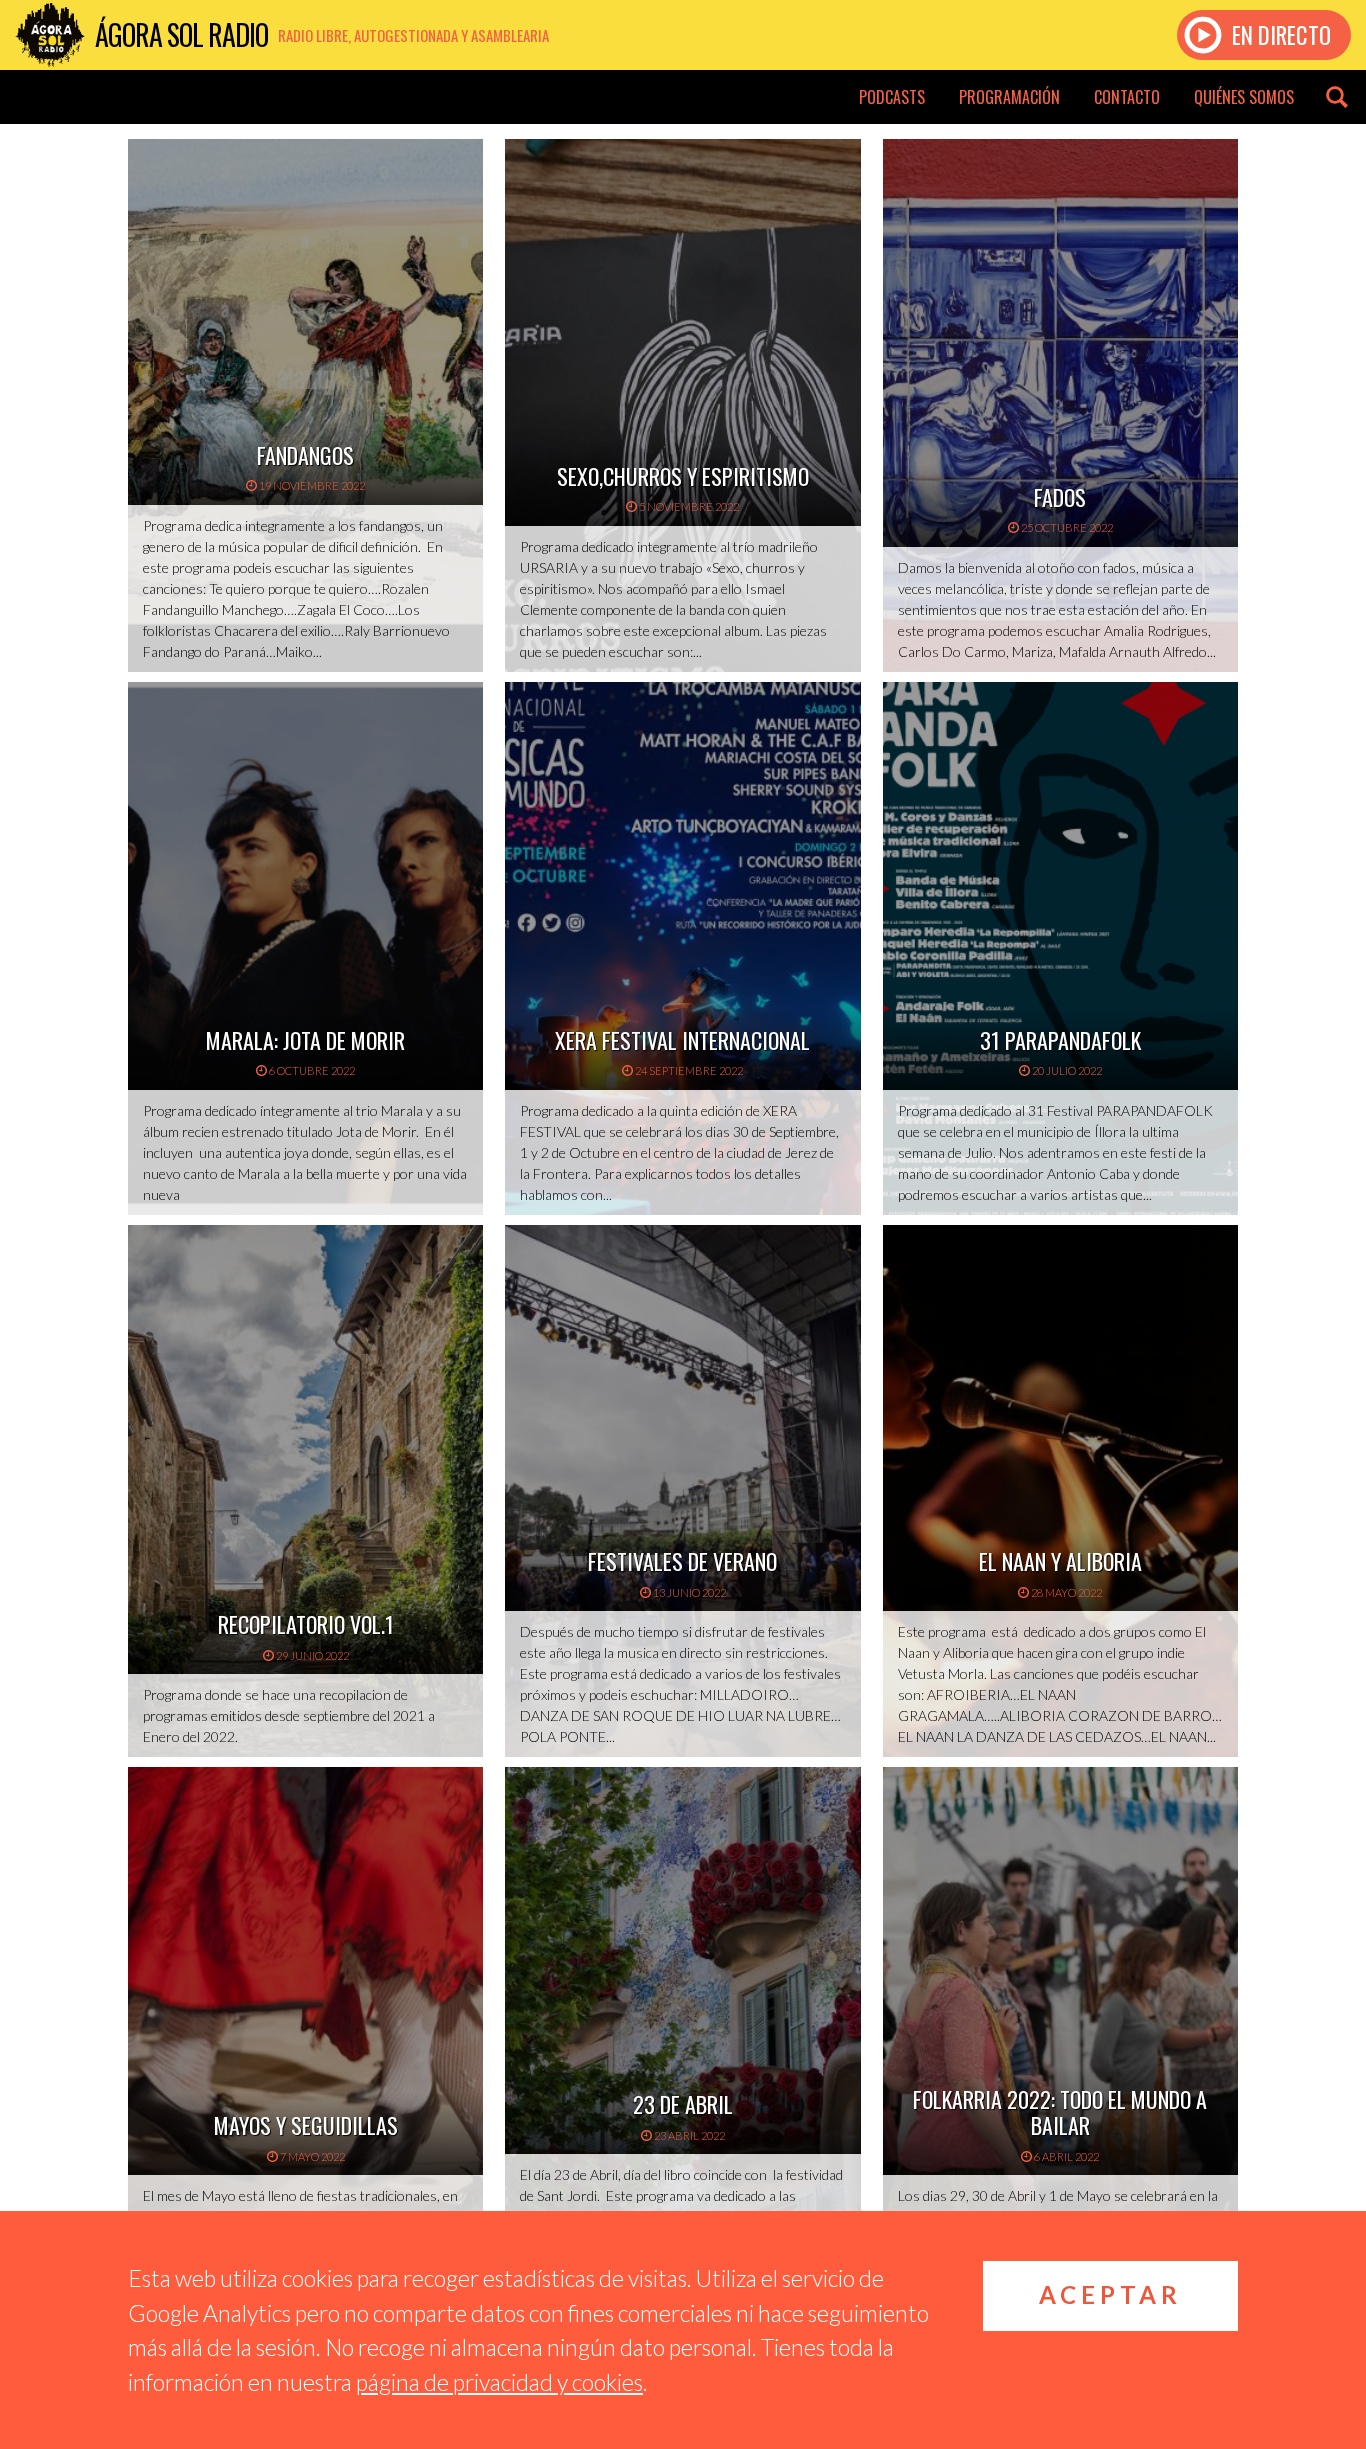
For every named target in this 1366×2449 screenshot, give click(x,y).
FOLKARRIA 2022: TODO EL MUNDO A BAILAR (1060, 2112)
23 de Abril (683, 2104)
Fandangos (305, 455)
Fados (1060, 497)
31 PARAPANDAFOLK (1060, 1040)
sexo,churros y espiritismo (683, 476)
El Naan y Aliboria (1060, 1561)
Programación (1009, 97)
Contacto (1127, 97)
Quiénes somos (1244, 97)
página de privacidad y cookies (499, 2382)
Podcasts (892, 97)
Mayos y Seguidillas (306, 2125)
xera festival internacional (682, 1040)
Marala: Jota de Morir (305, 1040)
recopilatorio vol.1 (306, 1624)
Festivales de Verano (682, 1561)
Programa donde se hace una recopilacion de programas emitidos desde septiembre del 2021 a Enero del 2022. (289, 1715)
